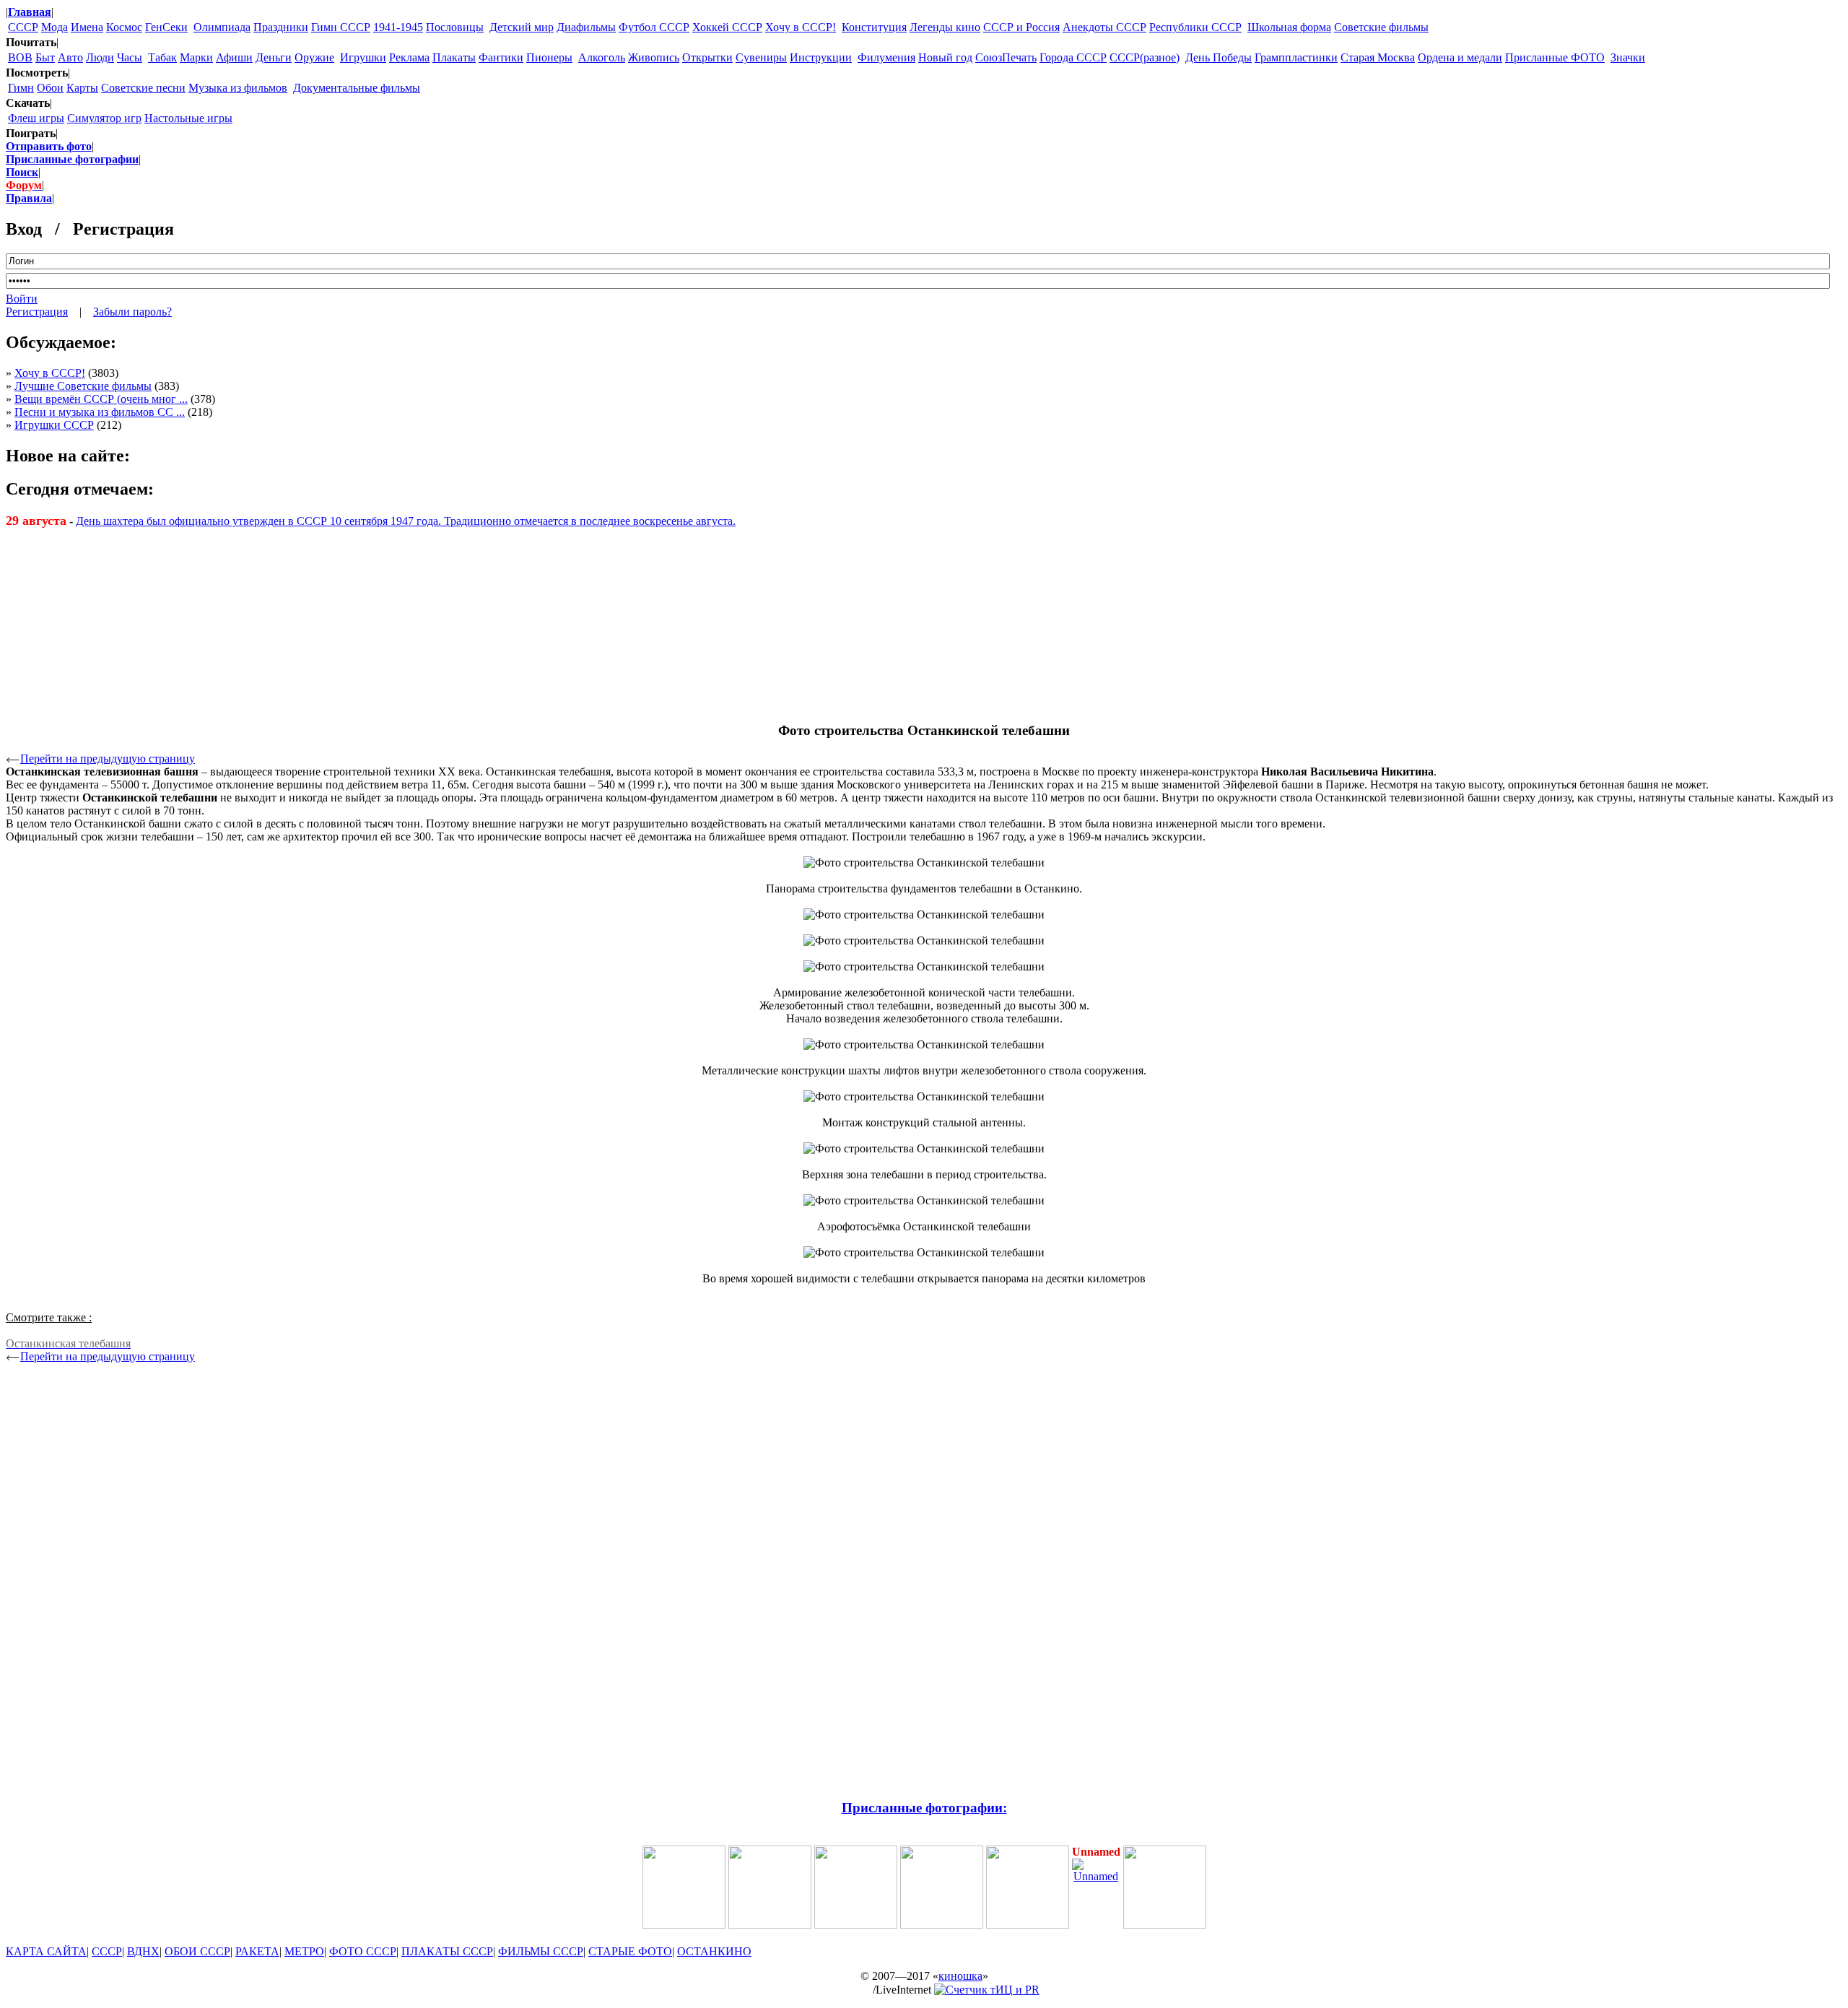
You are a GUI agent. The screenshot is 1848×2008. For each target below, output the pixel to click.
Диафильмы (586, 27)
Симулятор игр (104, 118)
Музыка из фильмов (238, 88)
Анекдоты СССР (1104, 27)
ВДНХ (143, 1951)
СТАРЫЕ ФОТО (630, 1951)
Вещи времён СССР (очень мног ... (101, 399)
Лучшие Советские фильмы (83, 386)
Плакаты (454, 57)
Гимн (21, 88)
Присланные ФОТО (1555, 57)
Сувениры (761, 57)
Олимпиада (222, 27)
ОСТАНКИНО (714, 1951)
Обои (50, 88)
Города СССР (1073, 57)
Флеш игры (36, 118)
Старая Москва (1378, 57)
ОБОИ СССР (197, 1951)
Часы (130, 57)
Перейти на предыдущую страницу (108, 759)
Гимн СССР (341, 27)
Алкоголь (602, 57)
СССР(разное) (1145, 57)
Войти (22, 299)
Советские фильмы (1381, 27)
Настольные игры (188, 118)
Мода (55, 27)
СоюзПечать (1006, 57)
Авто (70, 57)
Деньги (274, 57)
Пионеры (549, 57)
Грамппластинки (1296, 57)
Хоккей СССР (727, 27)
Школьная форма (1289, 27)
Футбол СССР (654, 27)
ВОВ (20, 57)
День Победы (1219, 57)
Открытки (707, 57)
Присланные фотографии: (924, 1808)
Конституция (874, 27)
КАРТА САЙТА (46, 1951)
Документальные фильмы (357, 88)
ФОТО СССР (363, 1951)
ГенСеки (166, 27)
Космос (124, 27)
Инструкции (821, 57)
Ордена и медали (1460, 57)
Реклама (409, 57)
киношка (960, 1976)
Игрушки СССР (54, 425)
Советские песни (143, 88)
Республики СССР (1195, 27)
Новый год (945, 57)
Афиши (234, 57)
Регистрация (37, 312)
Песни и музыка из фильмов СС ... (100, 412)
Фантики (501, 57)
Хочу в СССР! (801, 27)
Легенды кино (945, 27)
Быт (45, 57)
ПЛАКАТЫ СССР (447, 1951)
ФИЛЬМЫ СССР (541, 1951)
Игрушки (363, 57)
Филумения (886, 57)
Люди (100, 57)
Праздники (281, 27)
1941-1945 (398, 27)
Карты (82, 88)
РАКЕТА (257, 1951)
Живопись (654, 57)
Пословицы (455, 27)
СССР (23, 27)
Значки (1628, 57)
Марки (196, 57)
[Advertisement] (924, 619)
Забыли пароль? (132, 312)
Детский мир (522, 27)
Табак (162, 57)
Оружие (314, 57)
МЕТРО (304, 1951)
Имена (87, 27)
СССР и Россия (1021, 27)
